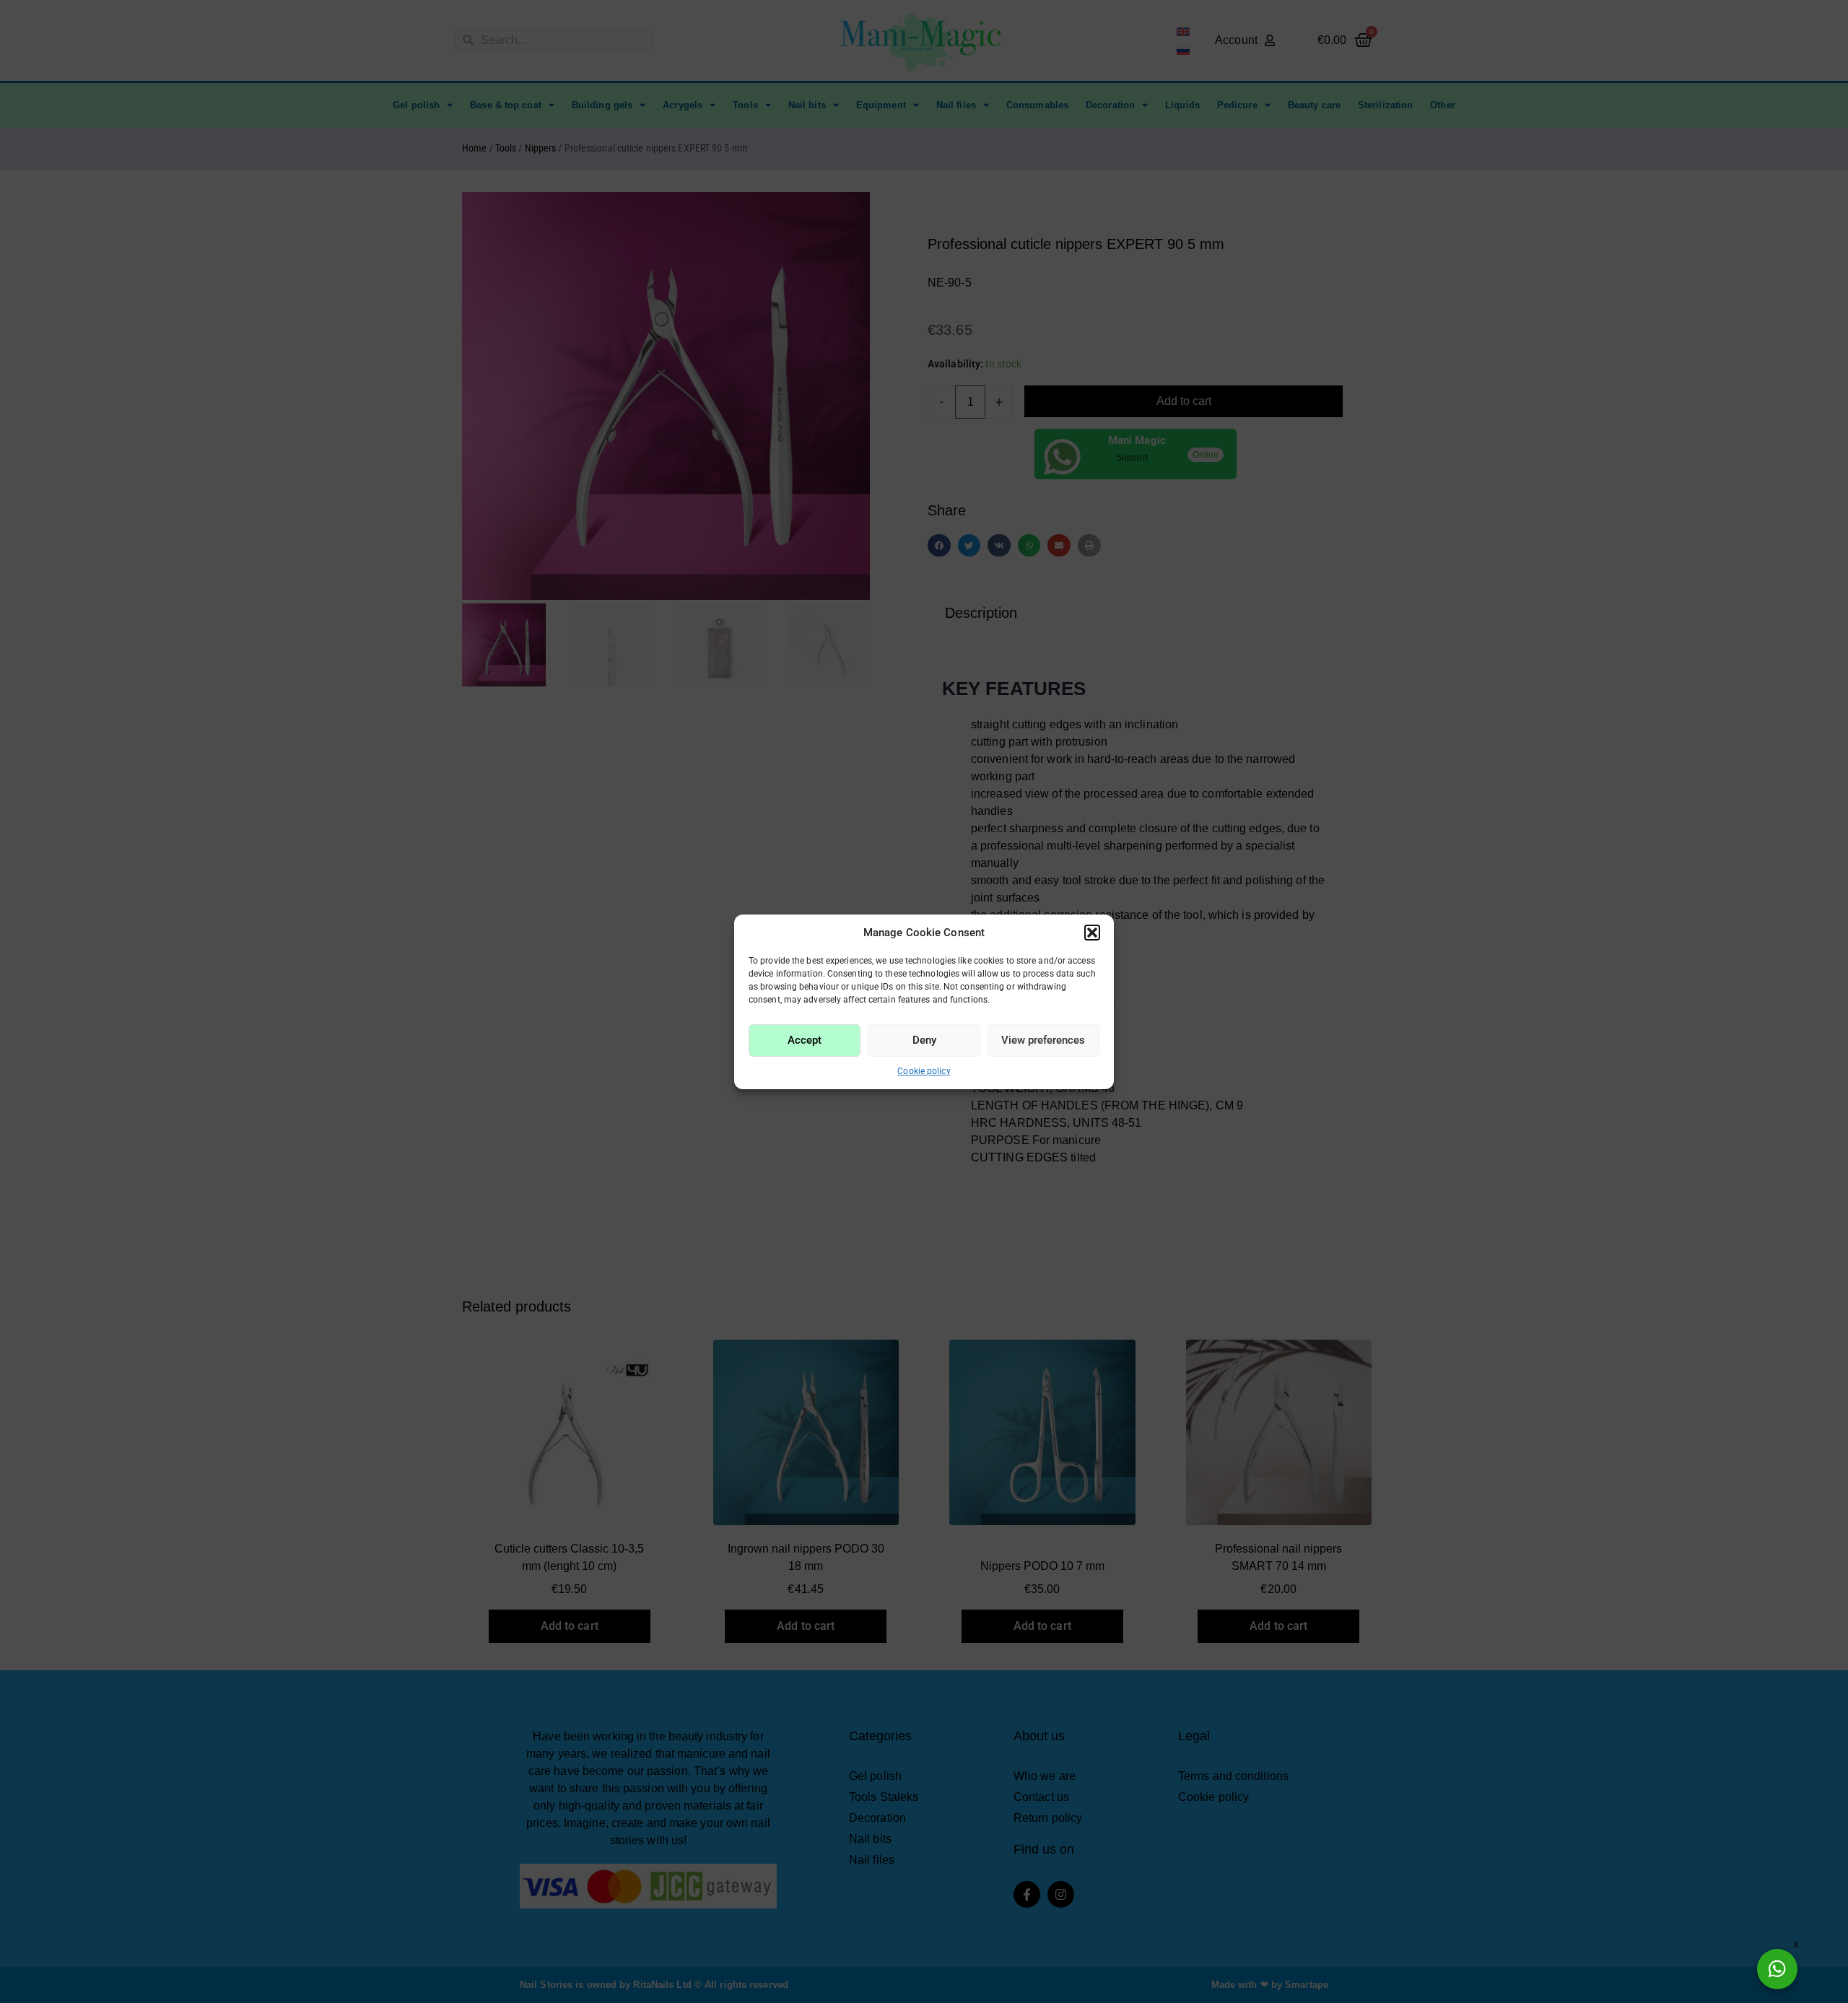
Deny (924, 1040)
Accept (805, 1040)
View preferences (1043, 1040)
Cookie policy (924, 1071)
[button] (1092, 933)
